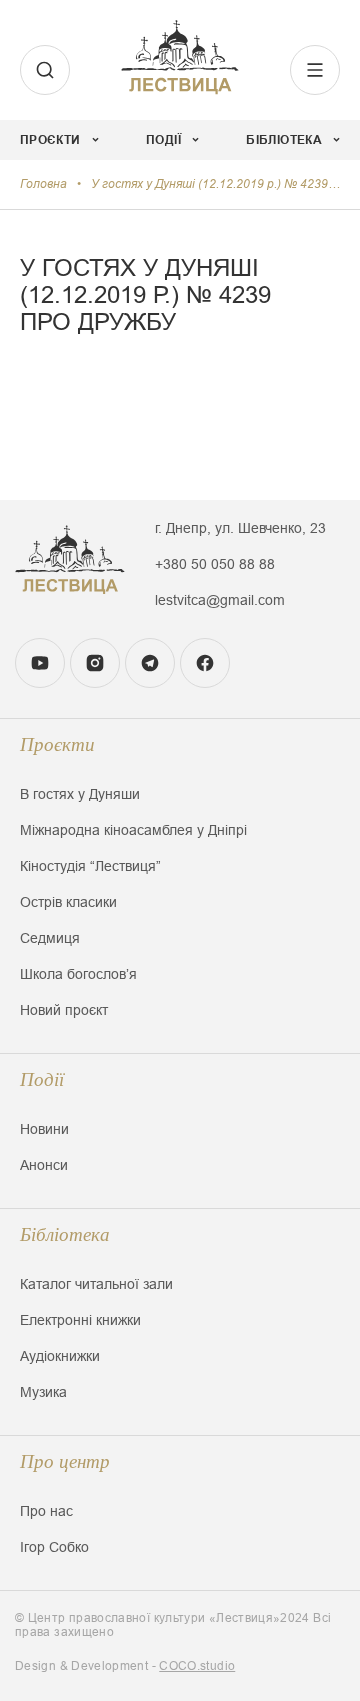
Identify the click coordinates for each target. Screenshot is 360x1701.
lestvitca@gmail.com (220, 600)
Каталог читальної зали (96, 1284)
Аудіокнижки (60, 1356)
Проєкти (57, 744)
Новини (44, 1129)
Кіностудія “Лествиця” (90, 866)
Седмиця (50, 938)
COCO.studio (197, 1666)
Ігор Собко (54, 1547)
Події (42, 1079)
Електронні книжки (80, 1320)
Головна (43, 184)
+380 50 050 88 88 (215, 564)
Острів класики (68, 902)
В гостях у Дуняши (80, 794)
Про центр (65, 1461)
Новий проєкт (64, 1010)
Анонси (44, 1165)
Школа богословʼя (78, 974)
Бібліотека (65, 1234)
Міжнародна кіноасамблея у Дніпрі (133, 830)
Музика (43, 1392)
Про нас (46, 1511)
